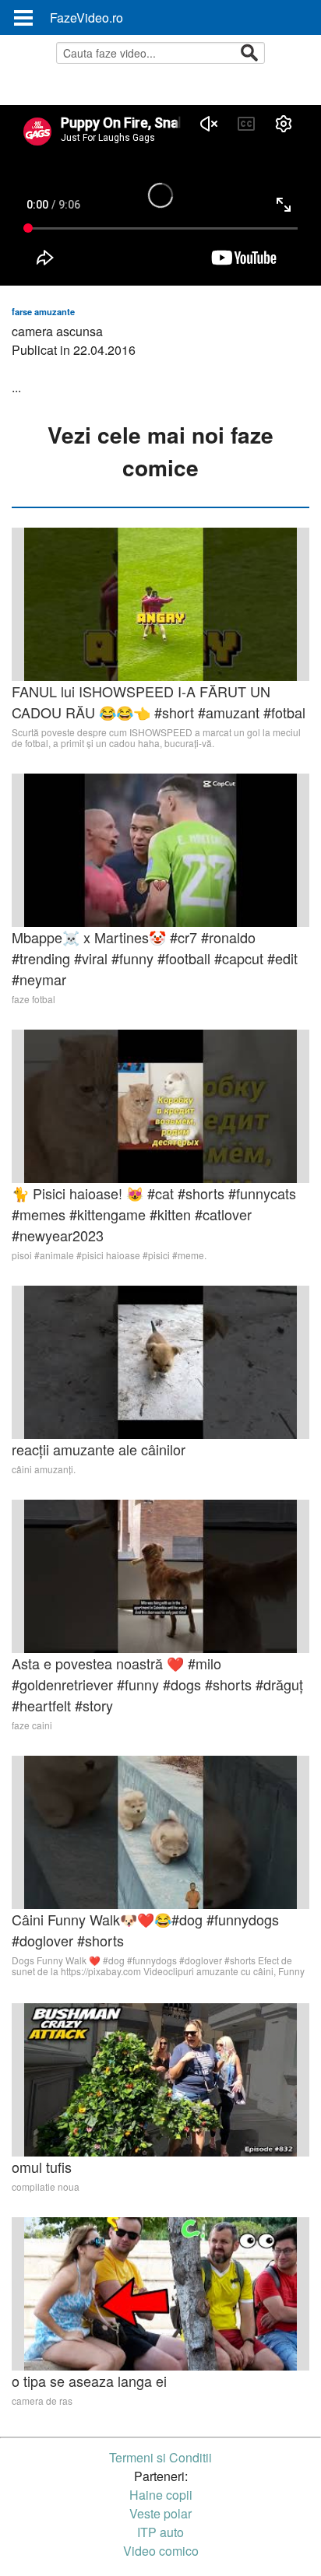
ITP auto (160, 2532)
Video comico (161, 2551)
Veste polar (160, 2513)
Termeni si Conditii (160, 2457)
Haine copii (161, 2495)
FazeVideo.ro (86, 18)
